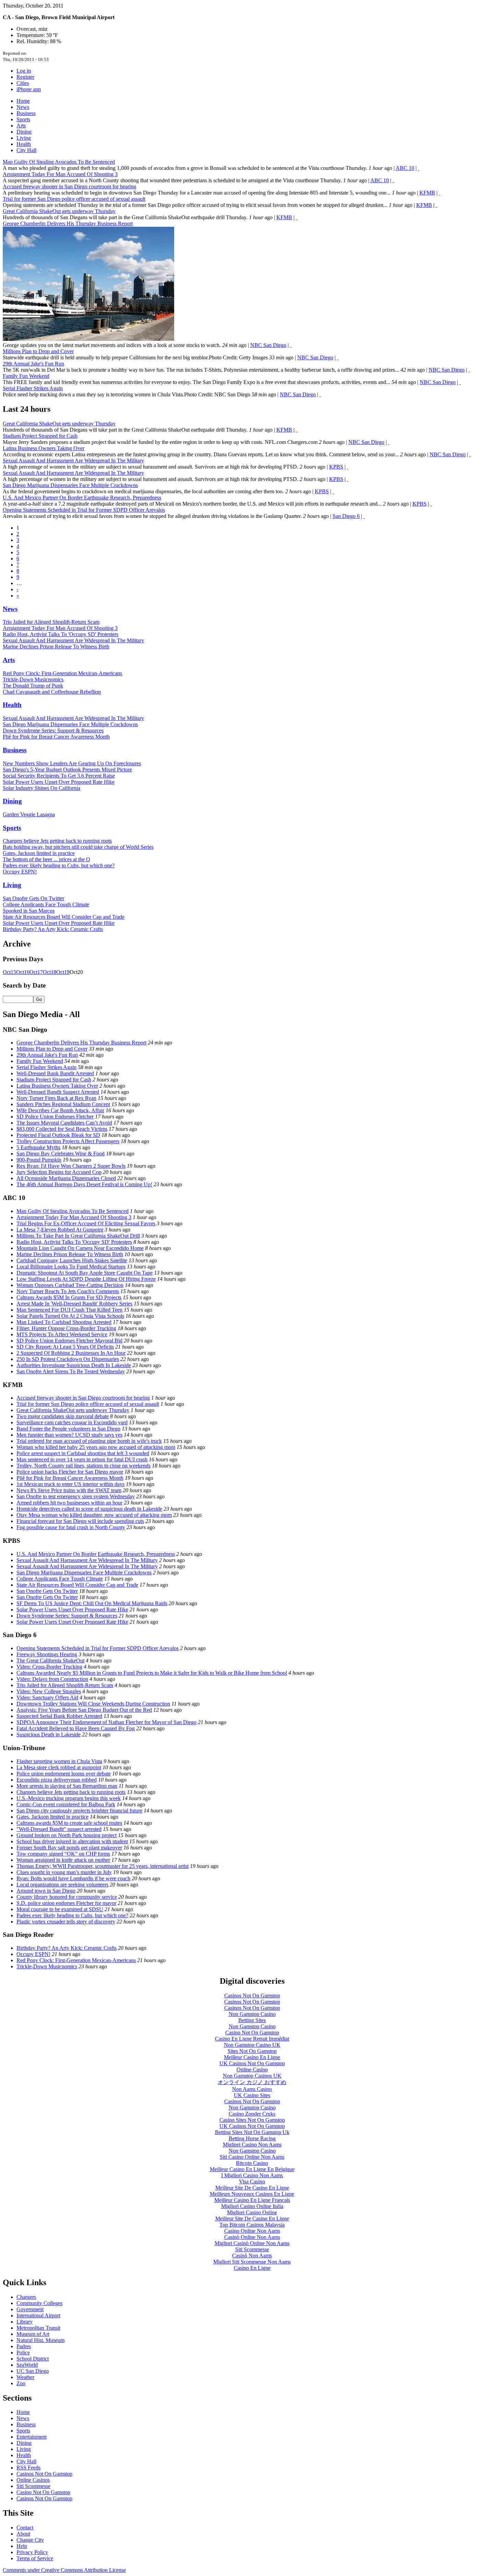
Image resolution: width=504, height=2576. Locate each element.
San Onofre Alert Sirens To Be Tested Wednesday (71, 1371)
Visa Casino (252, 2182)
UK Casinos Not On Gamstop (252, 2063)
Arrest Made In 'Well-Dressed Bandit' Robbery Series (74, 1304)
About (23, 2534)
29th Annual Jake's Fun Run (33, 364)
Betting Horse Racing (252, 2138)
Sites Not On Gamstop (252, 2051)
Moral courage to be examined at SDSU (60, 1909)
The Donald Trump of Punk (33, 686)
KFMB (427, 193)
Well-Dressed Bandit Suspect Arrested (58, 1092)
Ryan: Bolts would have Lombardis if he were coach (73, 1878)
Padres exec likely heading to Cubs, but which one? (59, 865)
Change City (30, 2540)
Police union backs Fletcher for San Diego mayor (70, 1472)
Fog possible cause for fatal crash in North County (71, 1527)
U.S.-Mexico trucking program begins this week (69, 1798)
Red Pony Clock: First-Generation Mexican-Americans (62, 673)
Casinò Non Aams (252, 2256)
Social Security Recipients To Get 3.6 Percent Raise (59, 776)
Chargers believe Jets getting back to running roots (57, 841)
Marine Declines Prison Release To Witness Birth (56, 647)
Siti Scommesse (252, 2249)
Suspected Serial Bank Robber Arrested (59, 1716)
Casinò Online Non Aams (252, 2237)
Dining (24, 132)
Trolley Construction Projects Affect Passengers (68, 1141)
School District (33, 2359)
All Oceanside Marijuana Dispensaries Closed (66, 1178)
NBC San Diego (268, 345)
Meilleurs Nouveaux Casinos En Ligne (252, 2194)
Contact (25, 2528)
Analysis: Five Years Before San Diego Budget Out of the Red (84, 1710)
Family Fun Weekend (26, 376)
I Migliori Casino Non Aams (252, 2175)
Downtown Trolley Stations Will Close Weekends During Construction (93, 1704)
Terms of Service (35, 2558)
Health (24, 144)
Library (25, 2322)
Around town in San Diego (46, 1891)
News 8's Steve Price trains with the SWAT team (69, 1490)
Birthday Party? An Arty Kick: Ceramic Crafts (53, 929)
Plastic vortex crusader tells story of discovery (66, 1922)
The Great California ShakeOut (50, 1661)
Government (30, 2309)
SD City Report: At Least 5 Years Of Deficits (65, 1347)
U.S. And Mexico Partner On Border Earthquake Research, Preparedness (82, 498)
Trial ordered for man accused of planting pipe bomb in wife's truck (89, 1441)
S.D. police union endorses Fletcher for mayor (66, 1903)
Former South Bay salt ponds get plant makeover (69, 1848)
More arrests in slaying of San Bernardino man (67, 1786)
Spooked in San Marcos (29, 911)
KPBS (336, 467)
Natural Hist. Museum (40, 2340)
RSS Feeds (28, 2468)
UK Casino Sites (252, 2095)
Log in (24, 71)
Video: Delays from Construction (52, 1679)
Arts (21, 126)
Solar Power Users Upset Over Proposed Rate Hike (59, 782)
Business (26, 113)
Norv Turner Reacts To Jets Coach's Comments (68, 1291)
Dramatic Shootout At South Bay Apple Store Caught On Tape (85, 1273)
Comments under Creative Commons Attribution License (64, 2570)
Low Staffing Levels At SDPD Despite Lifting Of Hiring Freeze (86, 1279)
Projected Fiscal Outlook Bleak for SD (58, 1135)
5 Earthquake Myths (38, 1147)
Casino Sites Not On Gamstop (252, 2120)
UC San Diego (33, 2371)
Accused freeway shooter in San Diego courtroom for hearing (69, 187)
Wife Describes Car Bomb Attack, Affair (60, 1110)
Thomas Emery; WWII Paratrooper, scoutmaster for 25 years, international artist (103, 1866)
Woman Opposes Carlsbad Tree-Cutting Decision (70, 1285)
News (23, 107)
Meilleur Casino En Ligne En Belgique (252, 2169)
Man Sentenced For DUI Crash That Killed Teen (69, 1310)
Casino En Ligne (252, 2268)
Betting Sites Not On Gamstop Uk (252, 2132)
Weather (25, 2377)
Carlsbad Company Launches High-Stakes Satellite (72, 1260)
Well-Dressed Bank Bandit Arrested (55, 1073)
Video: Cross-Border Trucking (49, 1667)
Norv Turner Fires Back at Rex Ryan (56, 1098)
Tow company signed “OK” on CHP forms (63, 1854)
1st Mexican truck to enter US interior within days (70, 1484)
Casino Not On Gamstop (252, 2033)
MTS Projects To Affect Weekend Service (62, 1334)
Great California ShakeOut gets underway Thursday (59, 211)
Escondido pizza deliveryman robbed (57, 1780)
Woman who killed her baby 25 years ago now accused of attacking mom (96, 1447)
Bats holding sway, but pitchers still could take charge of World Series (78, 847)
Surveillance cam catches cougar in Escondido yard (72, 1422)
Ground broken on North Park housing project (67, 1835)
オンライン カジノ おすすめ (252, 2082)
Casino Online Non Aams (252, 2231)
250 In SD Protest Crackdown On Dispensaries (68, 1359)
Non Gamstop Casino (252, 2014)
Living (24, 138)
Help (22, 2546)
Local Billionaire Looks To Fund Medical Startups (71, 1267)
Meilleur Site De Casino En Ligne (252, 2188)
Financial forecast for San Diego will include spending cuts (80, 1521)
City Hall (26, 150)
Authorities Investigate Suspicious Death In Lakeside (74, 1365)
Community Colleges (39, 2303)
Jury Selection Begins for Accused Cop (59, 1172)
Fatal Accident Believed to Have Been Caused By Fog (76, 1728)
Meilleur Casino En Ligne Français (252, 2200)
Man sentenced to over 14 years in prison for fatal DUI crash (82, 1459)
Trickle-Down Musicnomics (33, 679)
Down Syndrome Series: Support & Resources (53, 730)
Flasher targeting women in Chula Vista (59, 1761)
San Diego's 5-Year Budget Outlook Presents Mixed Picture (67, 770)
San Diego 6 (346, 516)
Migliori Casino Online (252, 2212)
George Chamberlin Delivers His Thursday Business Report (68, 224)
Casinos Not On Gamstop (252, 1996)
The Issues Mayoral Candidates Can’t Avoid (64, 1123)
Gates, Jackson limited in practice (39, 853)
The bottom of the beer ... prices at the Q (46, 859)
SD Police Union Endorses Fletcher (55, 1117)
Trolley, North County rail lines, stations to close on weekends (83, 1466)
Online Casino (252, 2070)
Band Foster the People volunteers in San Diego (68, 1429)
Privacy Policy (32, 2552)
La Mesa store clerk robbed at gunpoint (59, 1767)
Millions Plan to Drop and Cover (38, 351)
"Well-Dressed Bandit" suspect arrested (59, 1829)
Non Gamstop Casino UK (252, 2045)
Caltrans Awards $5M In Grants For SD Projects (69, 1297)
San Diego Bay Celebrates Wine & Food (61, 1154)
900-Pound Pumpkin (39, 1160)
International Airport (38, 2315)
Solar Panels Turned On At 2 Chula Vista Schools (70, 1316)
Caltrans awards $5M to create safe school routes (69, 1823)
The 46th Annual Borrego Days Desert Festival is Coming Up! (84, 1184)
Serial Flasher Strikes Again (33, 388)
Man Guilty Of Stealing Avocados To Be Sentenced (59, 162)
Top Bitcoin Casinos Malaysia (252, 2225)
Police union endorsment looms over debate (64, 1774)
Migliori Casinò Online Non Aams (252, 2243)
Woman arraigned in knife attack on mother (63, 1860)
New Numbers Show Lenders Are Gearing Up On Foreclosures (72, 763)
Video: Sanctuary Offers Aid (47, 1698)
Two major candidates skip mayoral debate (63, 1416)
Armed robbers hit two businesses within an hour (69, 1503)
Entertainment (32, 2437)
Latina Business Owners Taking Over (44, 448)
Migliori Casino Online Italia (252, 2206)
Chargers (26, 2297)
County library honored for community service (67, 1897)
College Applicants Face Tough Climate (46, 905)
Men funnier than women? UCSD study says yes (69, 1435)
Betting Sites (252, 2020)
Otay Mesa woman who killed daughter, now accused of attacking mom (94, 1515)
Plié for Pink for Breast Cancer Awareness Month (56, 737)
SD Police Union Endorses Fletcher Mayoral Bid (69, 1341)
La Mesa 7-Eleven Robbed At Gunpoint (60, 1230)
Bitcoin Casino (252, 2163)
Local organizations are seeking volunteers (62, 1885)
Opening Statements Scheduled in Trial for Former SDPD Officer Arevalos (84, 510)
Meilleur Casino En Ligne (252, 2057)
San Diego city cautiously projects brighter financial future (79, 1811)
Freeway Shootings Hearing (47, 1654)
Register (25, 77)
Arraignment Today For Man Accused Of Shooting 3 (60, 174)
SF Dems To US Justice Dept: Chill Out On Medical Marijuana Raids (92, 1603)
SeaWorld (27, 2365)
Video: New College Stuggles (49, 1691)
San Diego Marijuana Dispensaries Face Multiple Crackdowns (70, 485)
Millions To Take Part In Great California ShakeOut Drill (78, 1236)
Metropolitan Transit (38, 2328)
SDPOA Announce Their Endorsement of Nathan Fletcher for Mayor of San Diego (106, 1722)
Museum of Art (33, 2334)
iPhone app (29, 89)
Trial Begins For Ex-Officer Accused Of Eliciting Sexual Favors (86, 1223)
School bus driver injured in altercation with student (72, 1841)
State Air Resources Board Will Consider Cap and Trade (64, 917)
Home (23, 101)
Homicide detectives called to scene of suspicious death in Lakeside (89, 1509)
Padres (24, 2346)
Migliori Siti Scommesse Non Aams (252, 2262)
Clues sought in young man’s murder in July (64, 1872)
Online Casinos (33, 2480)
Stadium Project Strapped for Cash (40, 436)
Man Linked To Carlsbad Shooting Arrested (64, 1322)
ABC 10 (405, 168)
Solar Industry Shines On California (41, 788)
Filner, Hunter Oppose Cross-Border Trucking (66, 1328)
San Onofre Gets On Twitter (33, 898)
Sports (23, 119)
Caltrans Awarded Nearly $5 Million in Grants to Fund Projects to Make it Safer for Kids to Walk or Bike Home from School (152, 1673)
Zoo (21, 2383)
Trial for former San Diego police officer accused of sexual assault (74, 199)
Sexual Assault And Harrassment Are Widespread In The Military (73, 461)
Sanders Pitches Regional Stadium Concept (63, 1104)
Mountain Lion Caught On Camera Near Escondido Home (80, 1248)
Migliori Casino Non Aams (252, 2145)
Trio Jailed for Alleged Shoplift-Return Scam (51, 622)
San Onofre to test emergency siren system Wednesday (76, 1496)
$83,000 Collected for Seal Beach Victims (62, 1129)
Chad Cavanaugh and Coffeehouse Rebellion (52, 692)
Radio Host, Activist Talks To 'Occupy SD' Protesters (61, 634)
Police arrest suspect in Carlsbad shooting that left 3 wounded (83, 1453)
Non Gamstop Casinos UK (252, 2076)
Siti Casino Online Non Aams (252, 2157)
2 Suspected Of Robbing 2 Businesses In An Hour (71, 1353)
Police (23, 2352)
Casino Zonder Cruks (252, 2114)
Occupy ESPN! (20, 872)
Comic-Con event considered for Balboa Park (66, 1804)
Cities (23, 83)
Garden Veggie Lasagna (29, 814)
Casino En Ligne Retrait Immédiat (252, 2039)
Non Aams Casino (252, 2089)
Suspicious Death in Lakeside (49, 1735)
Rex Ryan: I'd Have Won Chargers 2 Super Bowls (71, 1166)
